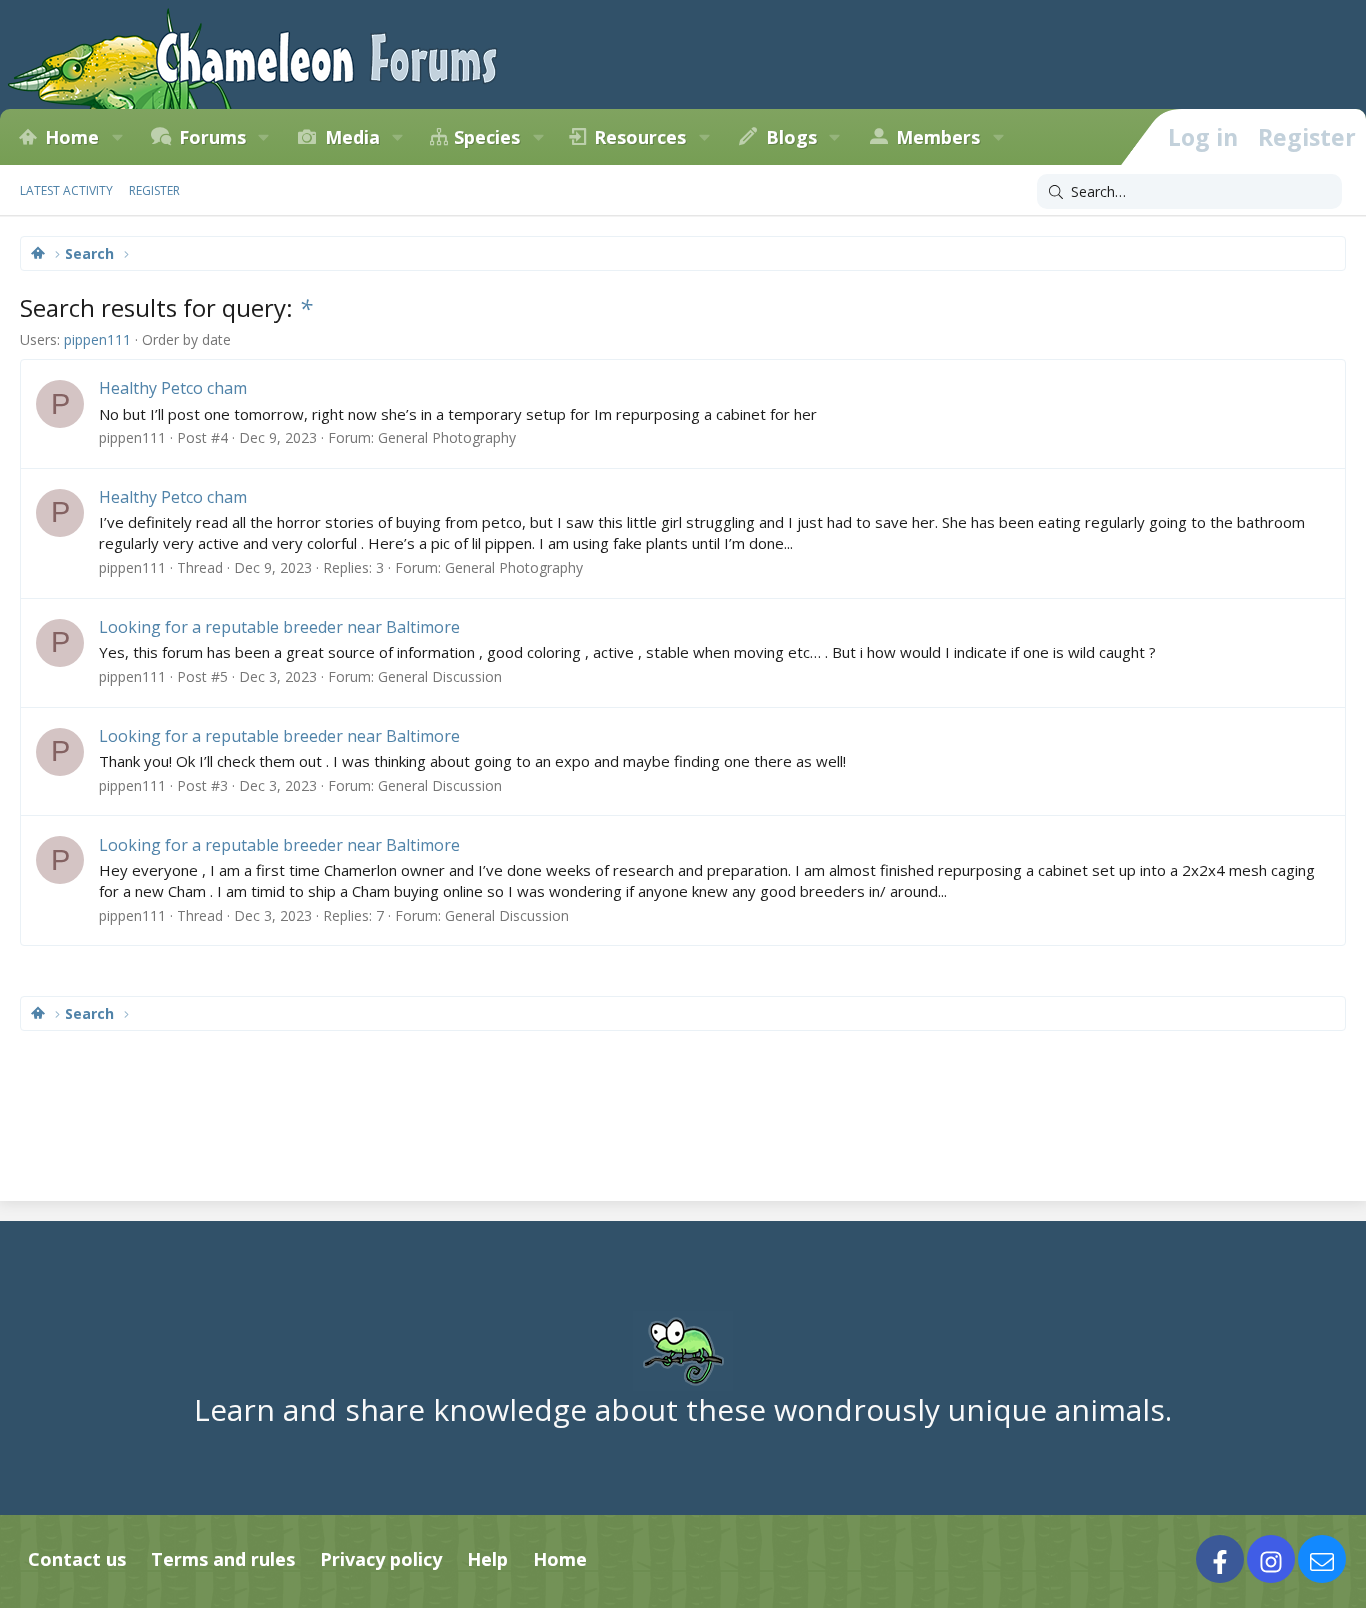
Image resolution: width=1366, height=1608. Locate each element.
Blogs (791, 137)
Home (72, 137)
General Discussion (440, 676)
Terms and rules (223, 1559)
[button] (117, 137)
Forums (212, 137)
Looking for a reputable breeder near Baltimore (279, 627)
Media (352, 137)
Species (487, 137)
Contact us (77, 1559)
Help (487, 1559)
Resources (640, 137)
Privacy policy (381, 1559)
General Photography (447, 437)
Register (154, 190)
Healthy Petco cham (173, 388)
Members (938, 137)
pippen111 (97, 339)
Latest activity (66, 190)
